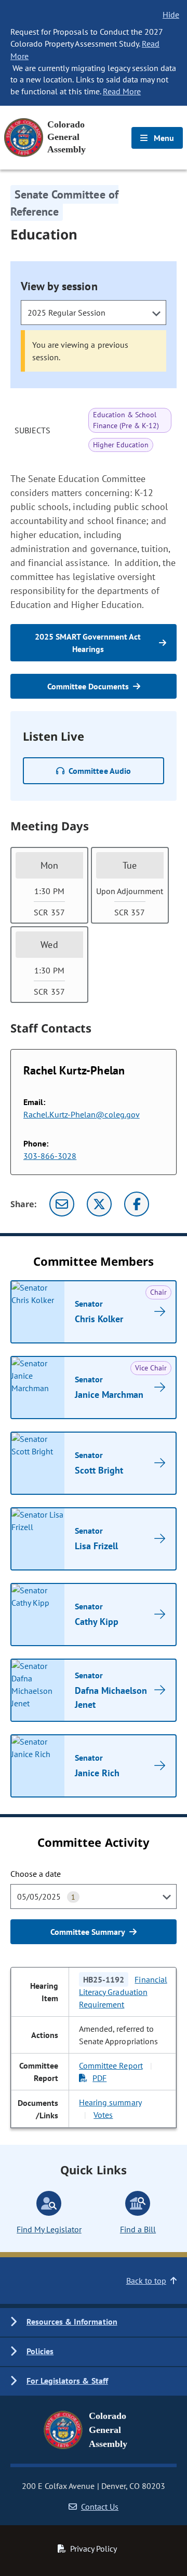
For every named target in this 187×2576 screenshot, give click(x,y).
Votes (103, 2115)
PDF (99, 2078)
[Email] (62, 1204)
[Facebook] (137, 1204)
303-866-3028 (50, 1156)
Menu (163, 138)
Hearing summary (110, 2102)
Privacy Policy (94, 2549)
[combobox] (94, 313)
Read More (122, 91)
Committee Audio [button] (99, 771)
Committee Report (111, 2065)
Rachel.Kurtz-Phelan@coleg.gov (82, 1114)
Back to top (146, 2281)
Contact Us (100, 2507)
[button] (94, 2322)
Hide (171, 15)
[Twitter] (99, 1204)
